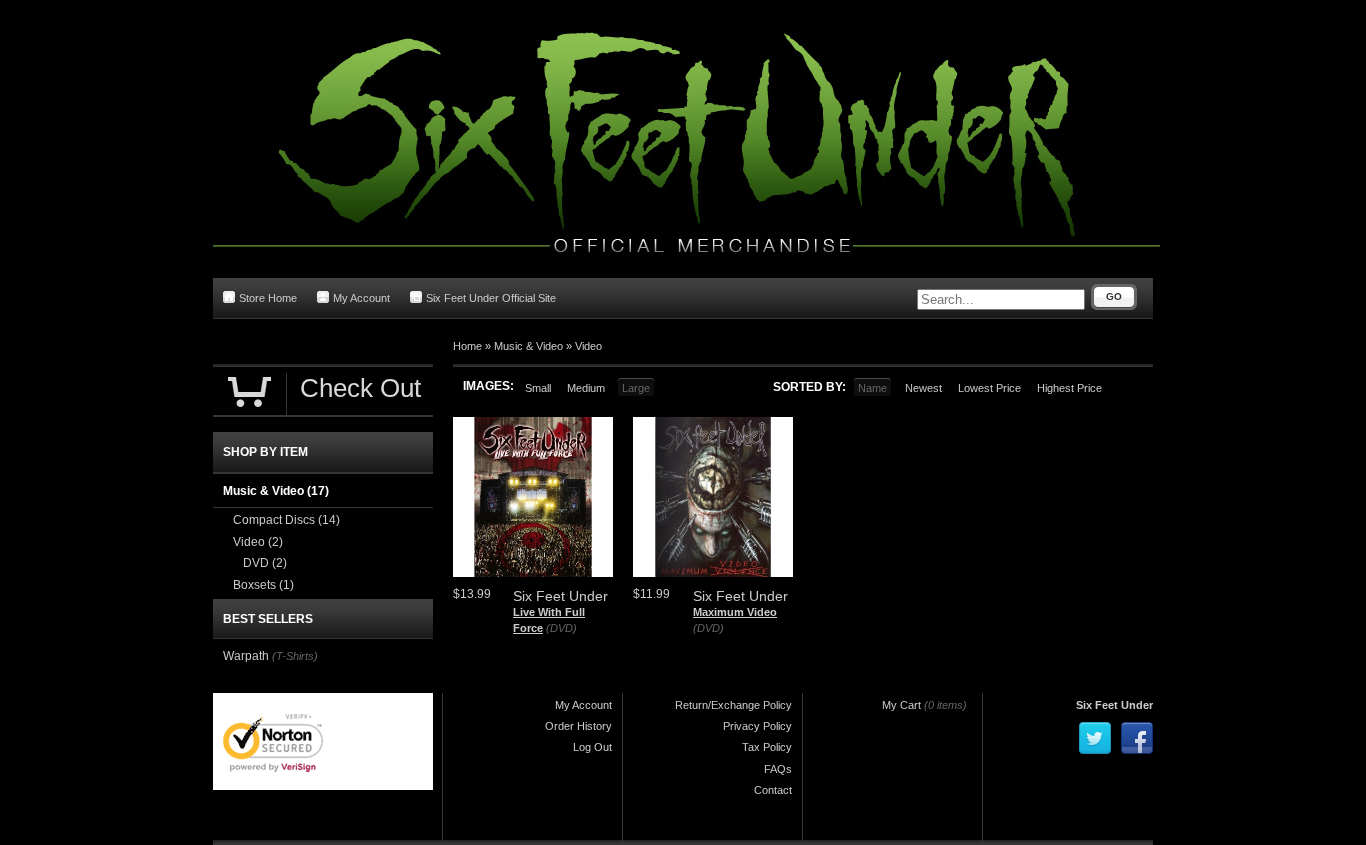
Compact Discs (286, 520)
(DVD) (561, 628)
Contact (773, 790)
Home (467, 346)
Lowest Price (989, 388)
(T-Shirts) (295, 656)
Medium (586, 388)
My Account (361, 298)
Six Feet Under (1114, 705)
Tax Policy (767, 747)
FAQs (778, 769)
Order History (578, 726)
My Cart (901, 705)
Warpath (246, 656)
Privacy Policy (757, 726)
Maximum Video (735, 612)
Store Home (268, 298)
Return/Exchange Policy (733, 705)
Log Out (592, 747)
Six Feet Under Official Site (491, 298)
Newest (923, 388)
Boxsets (263, 585)
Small (538, 388)
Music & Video (528, 346)
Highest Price (1069, 388)
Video (588, 346)
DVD (265, 563)
